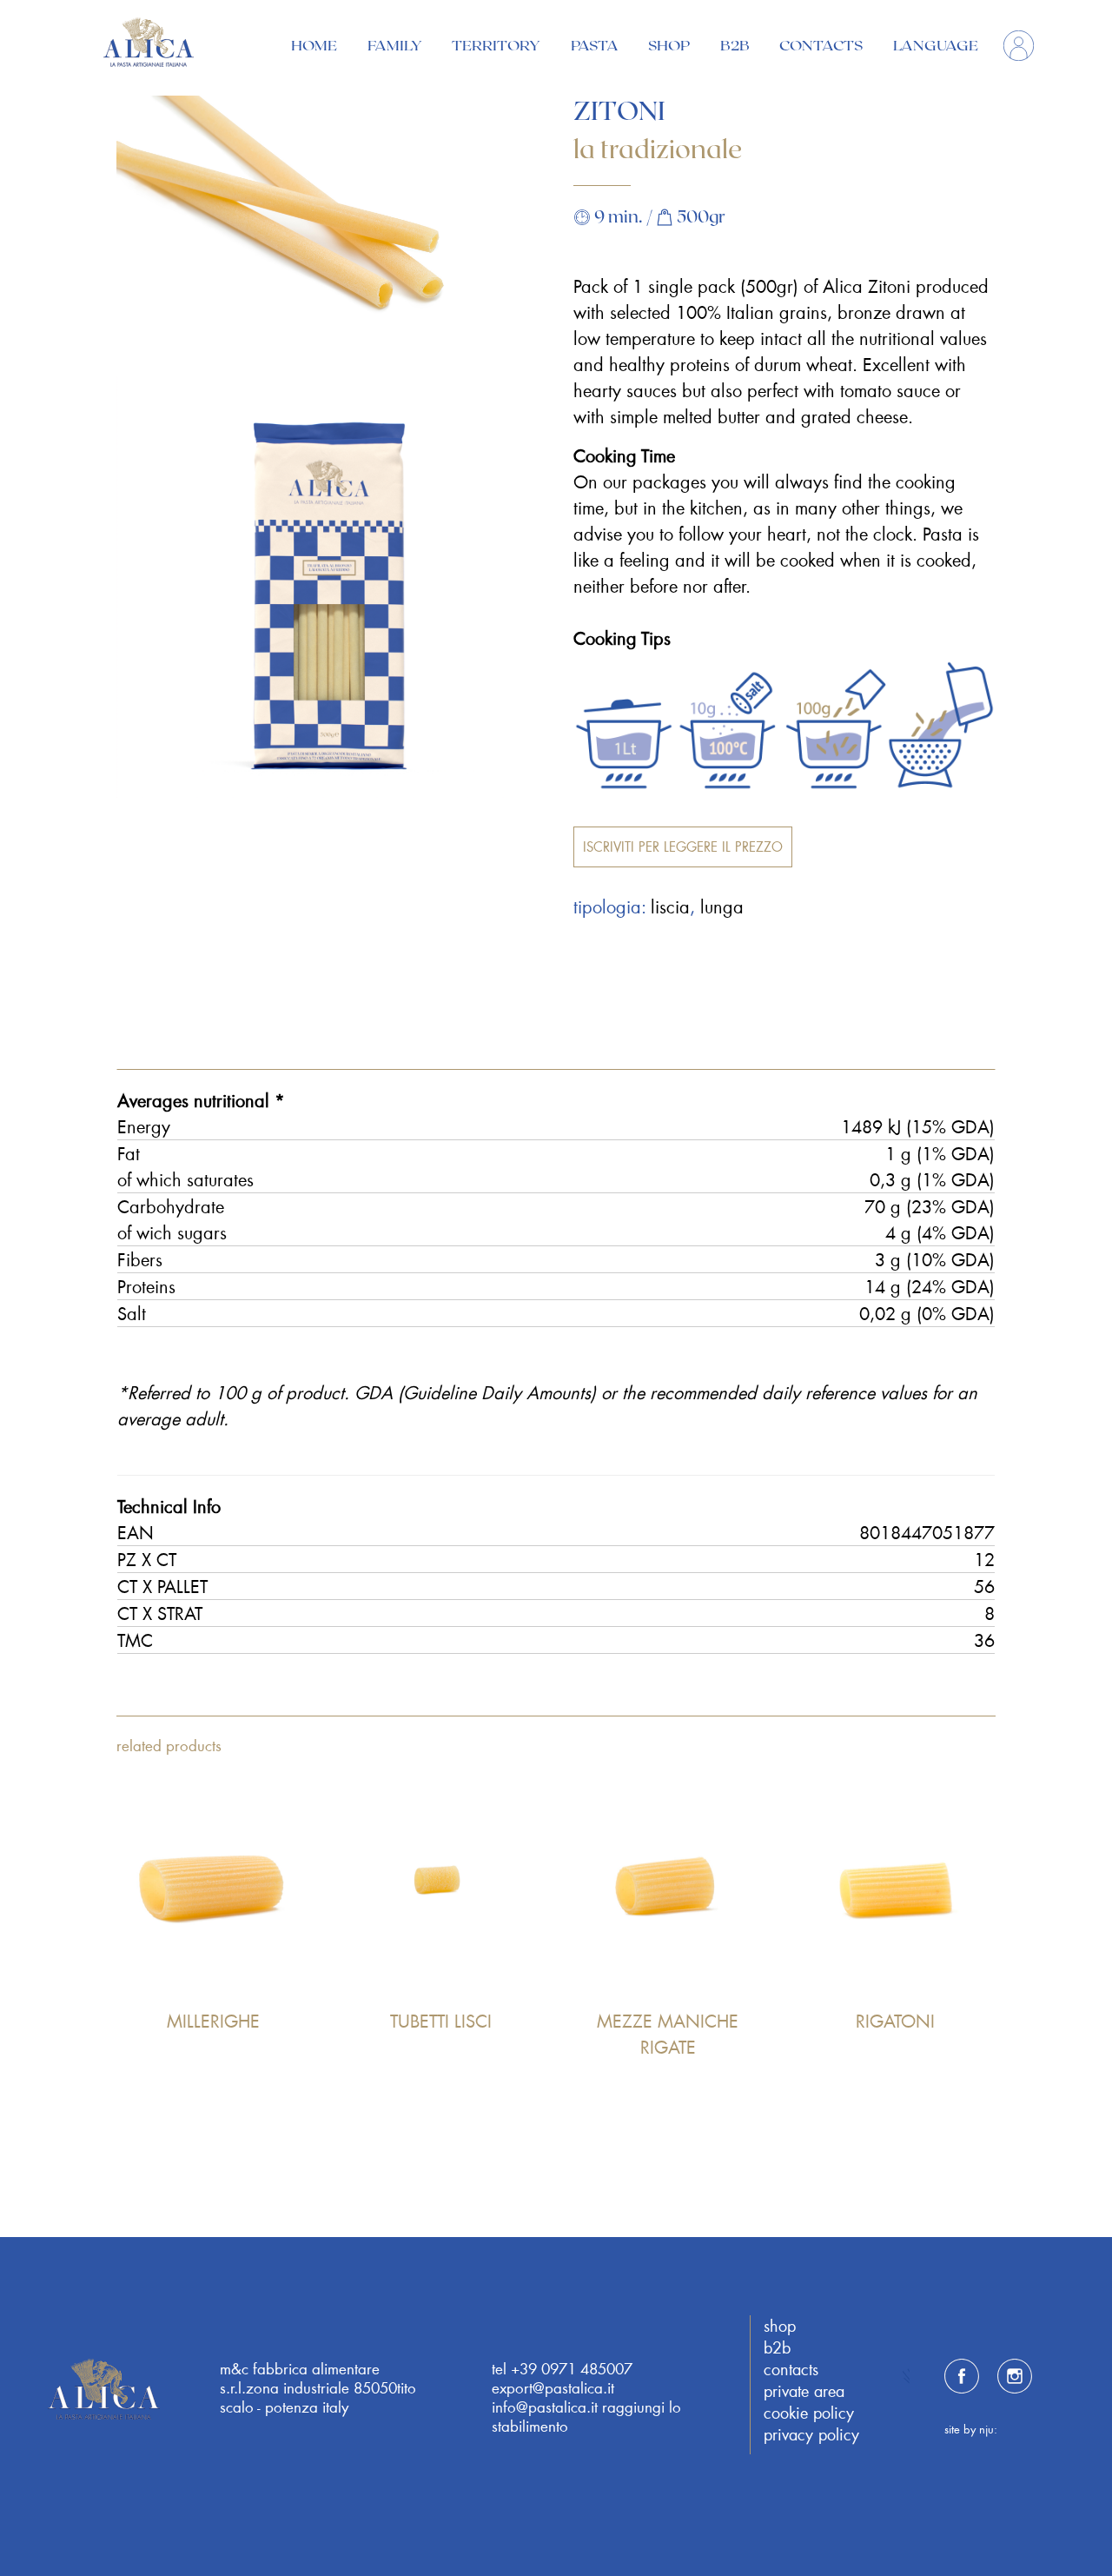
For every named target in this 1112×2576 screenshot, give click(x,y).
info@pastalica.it (545, 2407)
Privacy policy (811, 2434)
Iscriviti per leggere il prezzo (683, 846)
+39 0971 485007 (572, 2368)
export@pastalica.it (553, 2387)
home (314, 45)
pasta (595, 45)
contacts (821, 45)
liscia (670, 906)
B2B (735, 45)
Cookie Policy (809, 2413)
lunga (722, 906)
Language (936, 45)
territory (496, 45)
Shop (669, 45)
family (395, 45)
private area (804, 2391)
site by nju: (971, 2429)
